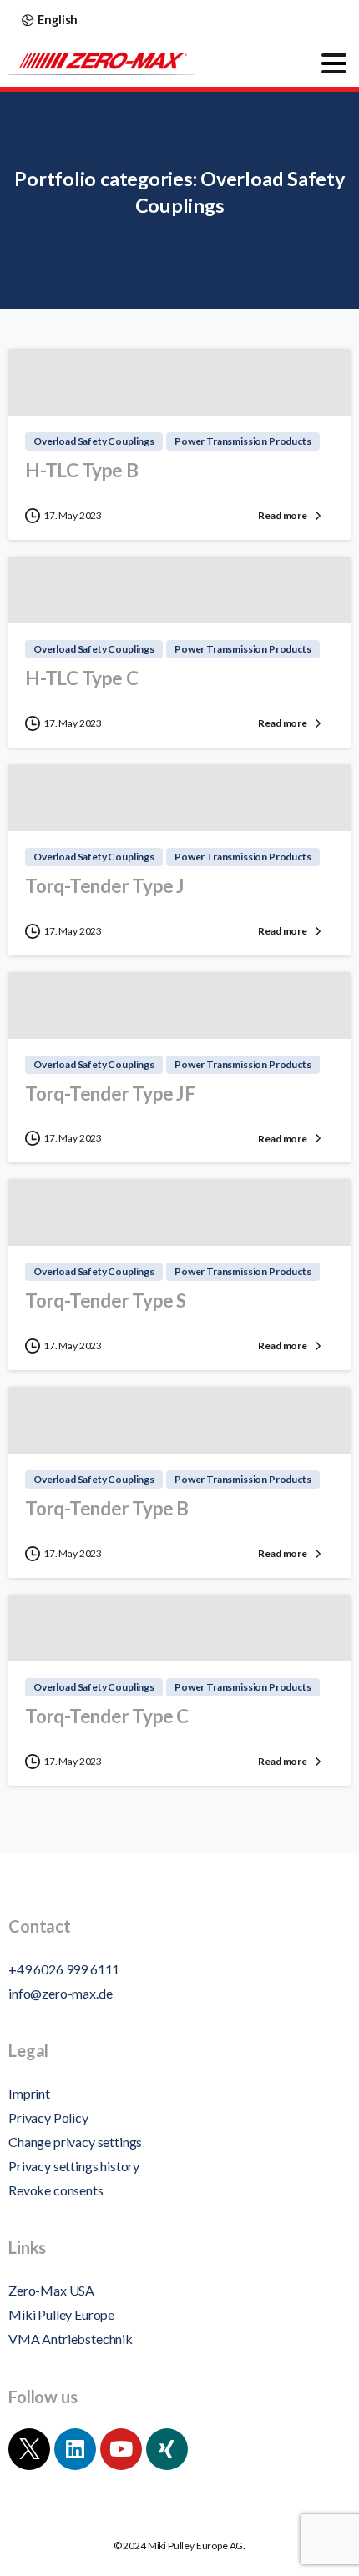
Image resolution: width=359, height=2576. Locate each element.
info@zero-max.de (60, 1993)
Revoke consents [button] (56, 2190)
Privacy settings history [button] (74, 2166)
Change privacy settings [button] (75, 2142)
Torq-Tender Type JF (110, 1094)
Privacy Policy (48, 2117)
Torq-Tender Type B (107, 1508)
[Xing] (167, 2449)
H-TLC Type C (81, 678)
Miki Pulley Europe (61, 2314)
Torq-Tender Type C (107, 1716)
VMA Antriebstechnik (71, 2339)
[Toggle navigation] (334, 63)
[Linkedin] (75, 2449)
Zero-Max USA (51, 2290)
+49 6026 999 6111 (64, 1969)
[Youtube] (121, 2449)
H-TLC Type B (81, 470)
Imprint (29, 2093)
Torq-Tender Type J (105, 886)
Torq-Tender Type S (106, 1301)
